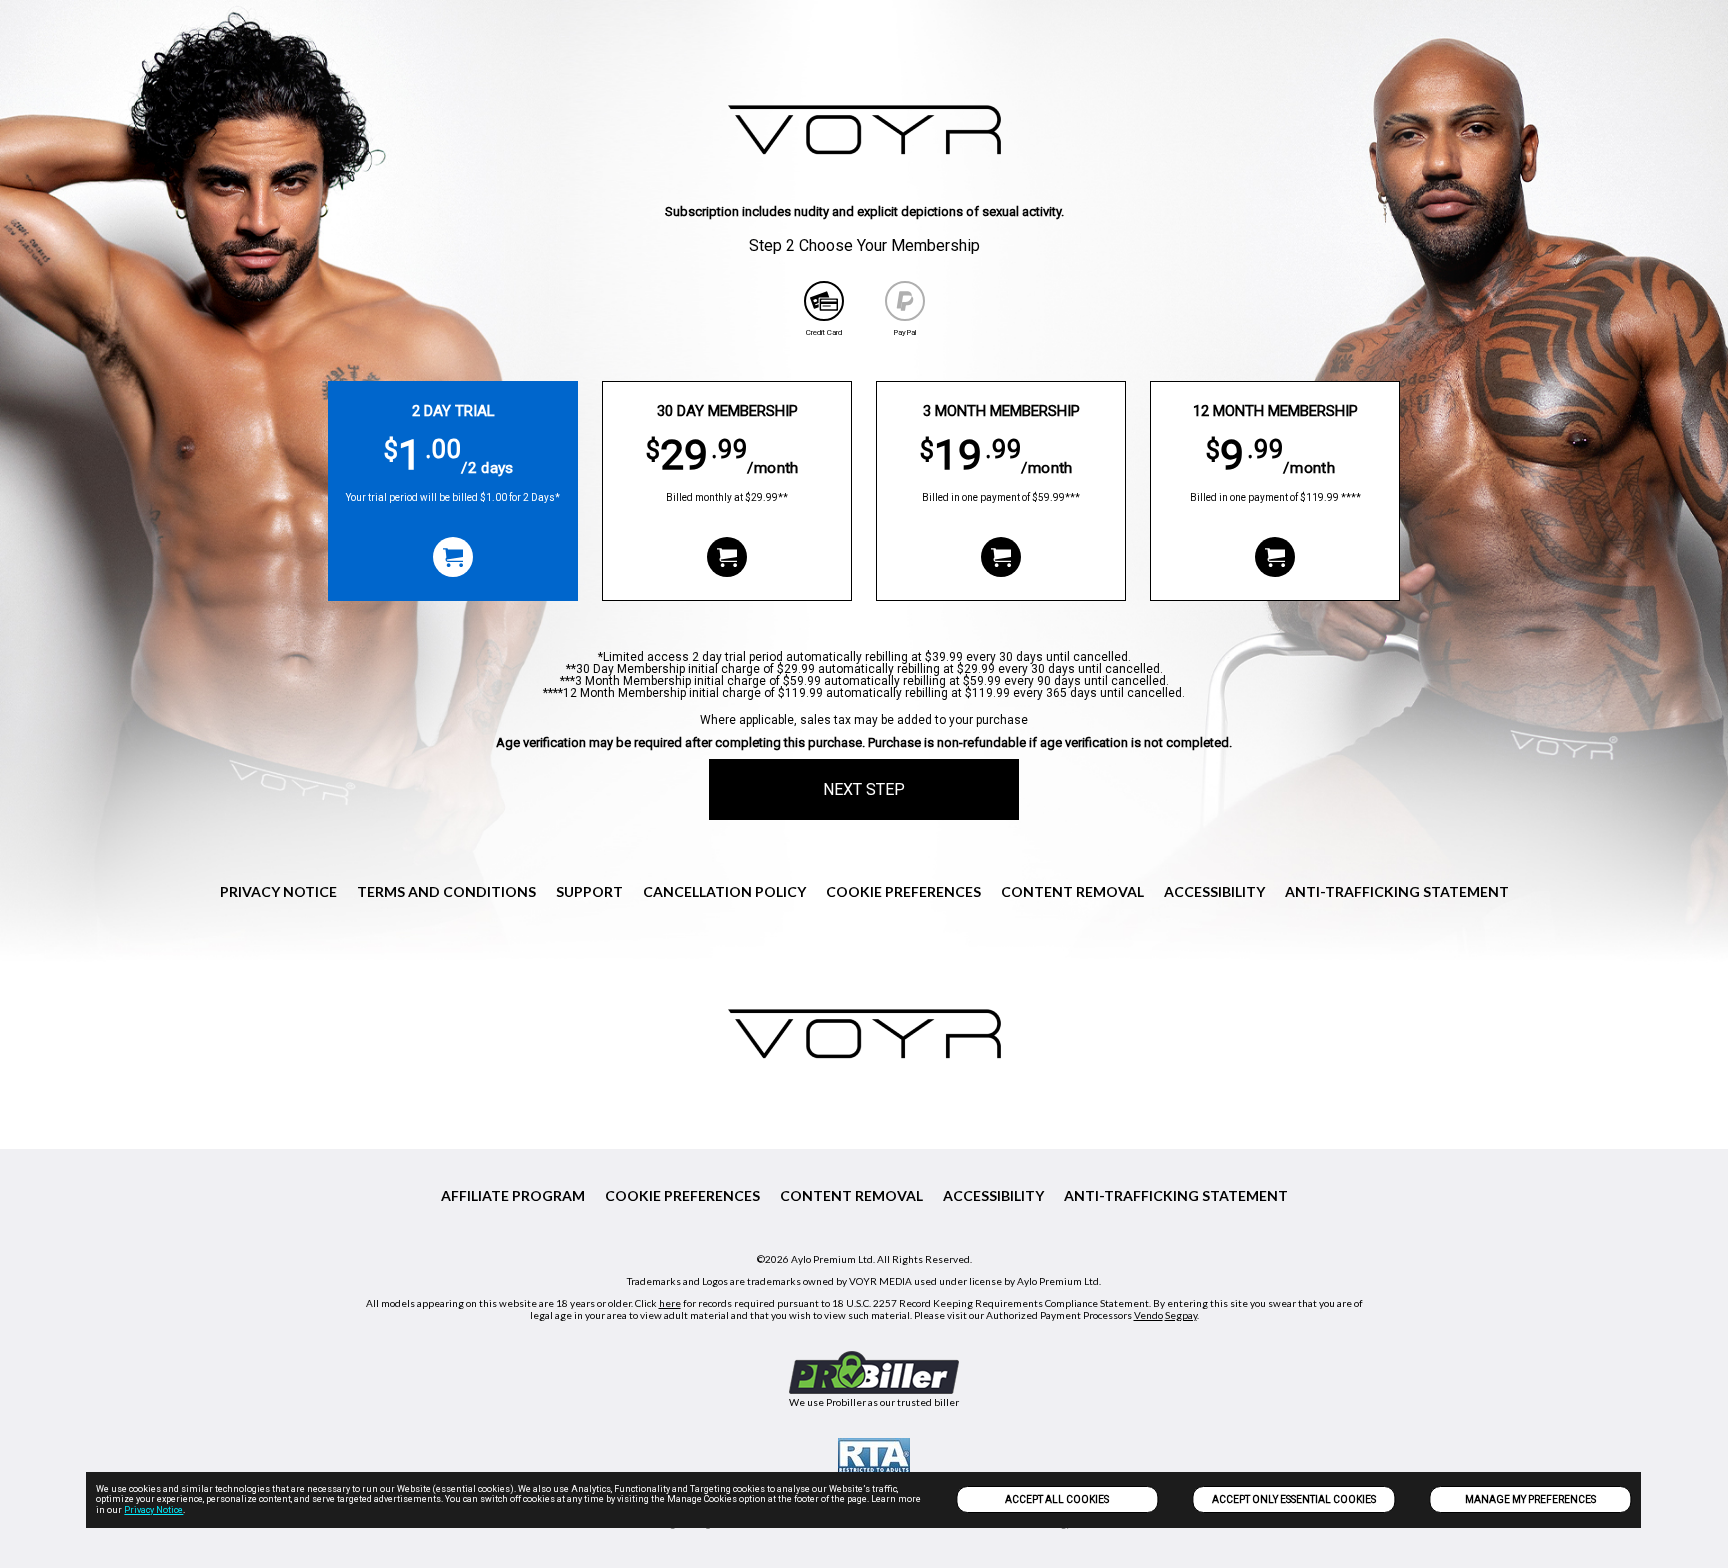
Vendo (1148, 1315)
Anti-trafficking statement (1397, 891)
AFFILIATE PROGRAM (513, 1195)
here (670, 1303)
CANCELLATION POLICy (724, 891)
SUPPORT (589, 891)
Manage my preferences (1530, 1499)
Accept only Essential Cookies (1294, 1499)
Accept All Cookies (1057, 1499)
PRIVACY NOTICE (278, 891)
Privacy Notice (153, 1510)
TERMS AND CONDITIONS (446, 891)
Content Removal (1072, 891)
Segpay (1181, 1315)
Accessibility (1214, 891)
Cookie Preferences (903, 891)
